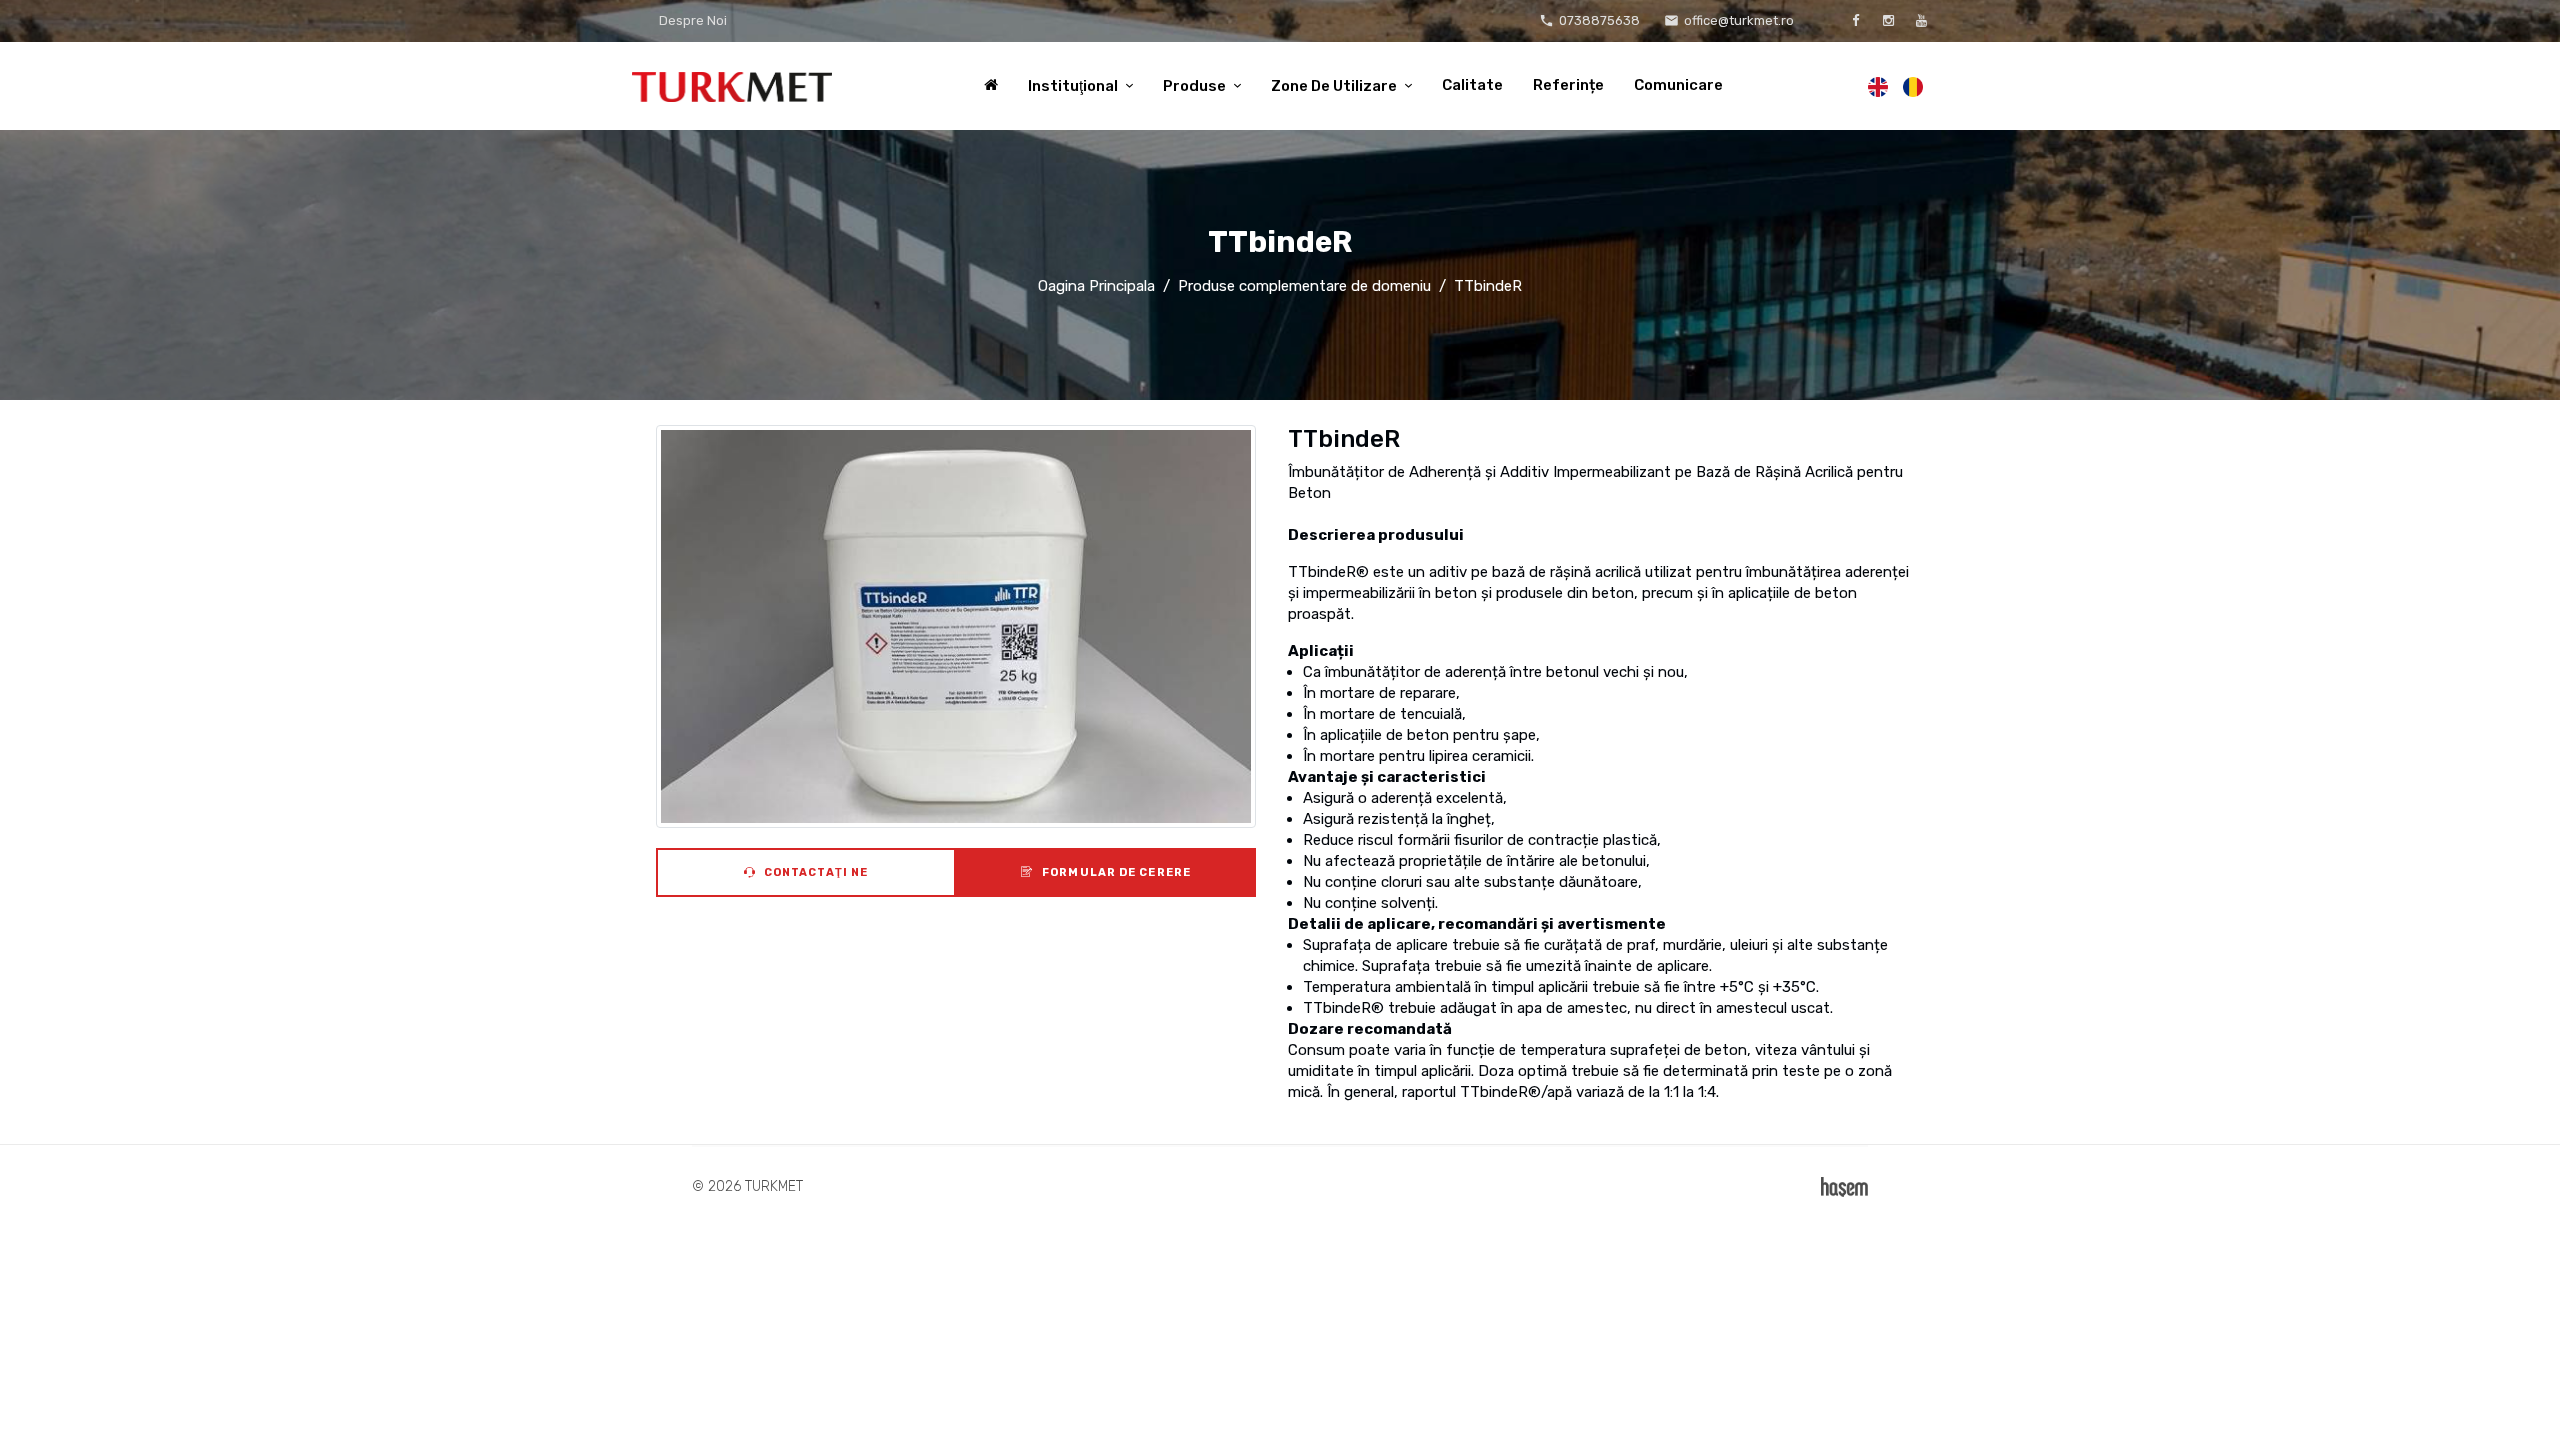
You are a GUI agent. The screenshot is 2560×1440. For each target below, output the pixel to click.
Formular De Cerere (1115, 872)
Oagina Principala (1096, 286)
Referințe (1568, 85)
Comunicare (1678, 85)
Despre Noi (693, 20)
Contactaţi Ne (814, 872)
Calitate (1472, 85)
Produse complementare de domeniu (1304, 286)
